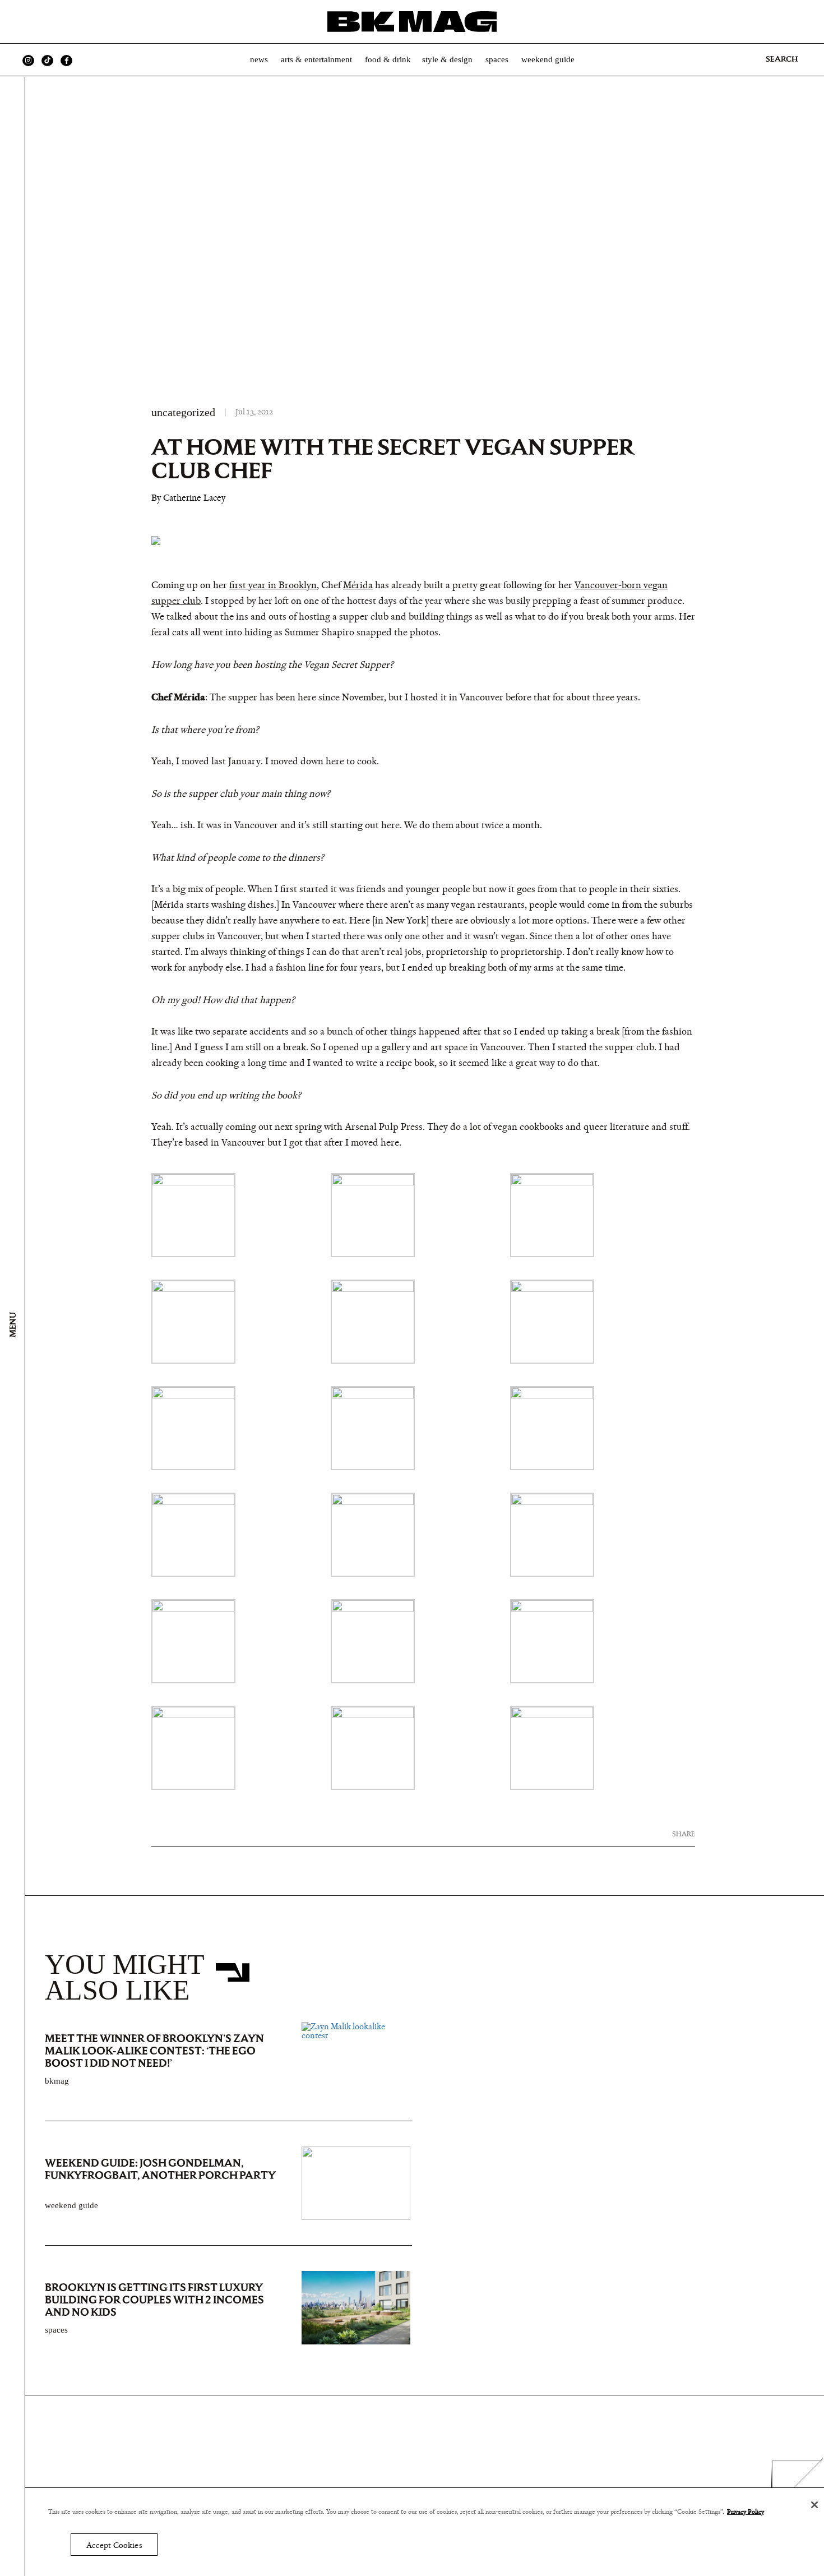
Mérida (358, 585)
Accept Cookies (114, 2545)
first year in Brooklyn (273, 585)
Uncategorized (183, 412)
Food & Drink (388, 59)
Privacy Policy (746, 2512)
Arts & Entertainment (316, 59)
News (259, 59)
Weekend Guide (548, 59)
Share (684, 1834)
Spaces (497, 59)
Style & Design (447, 59)
